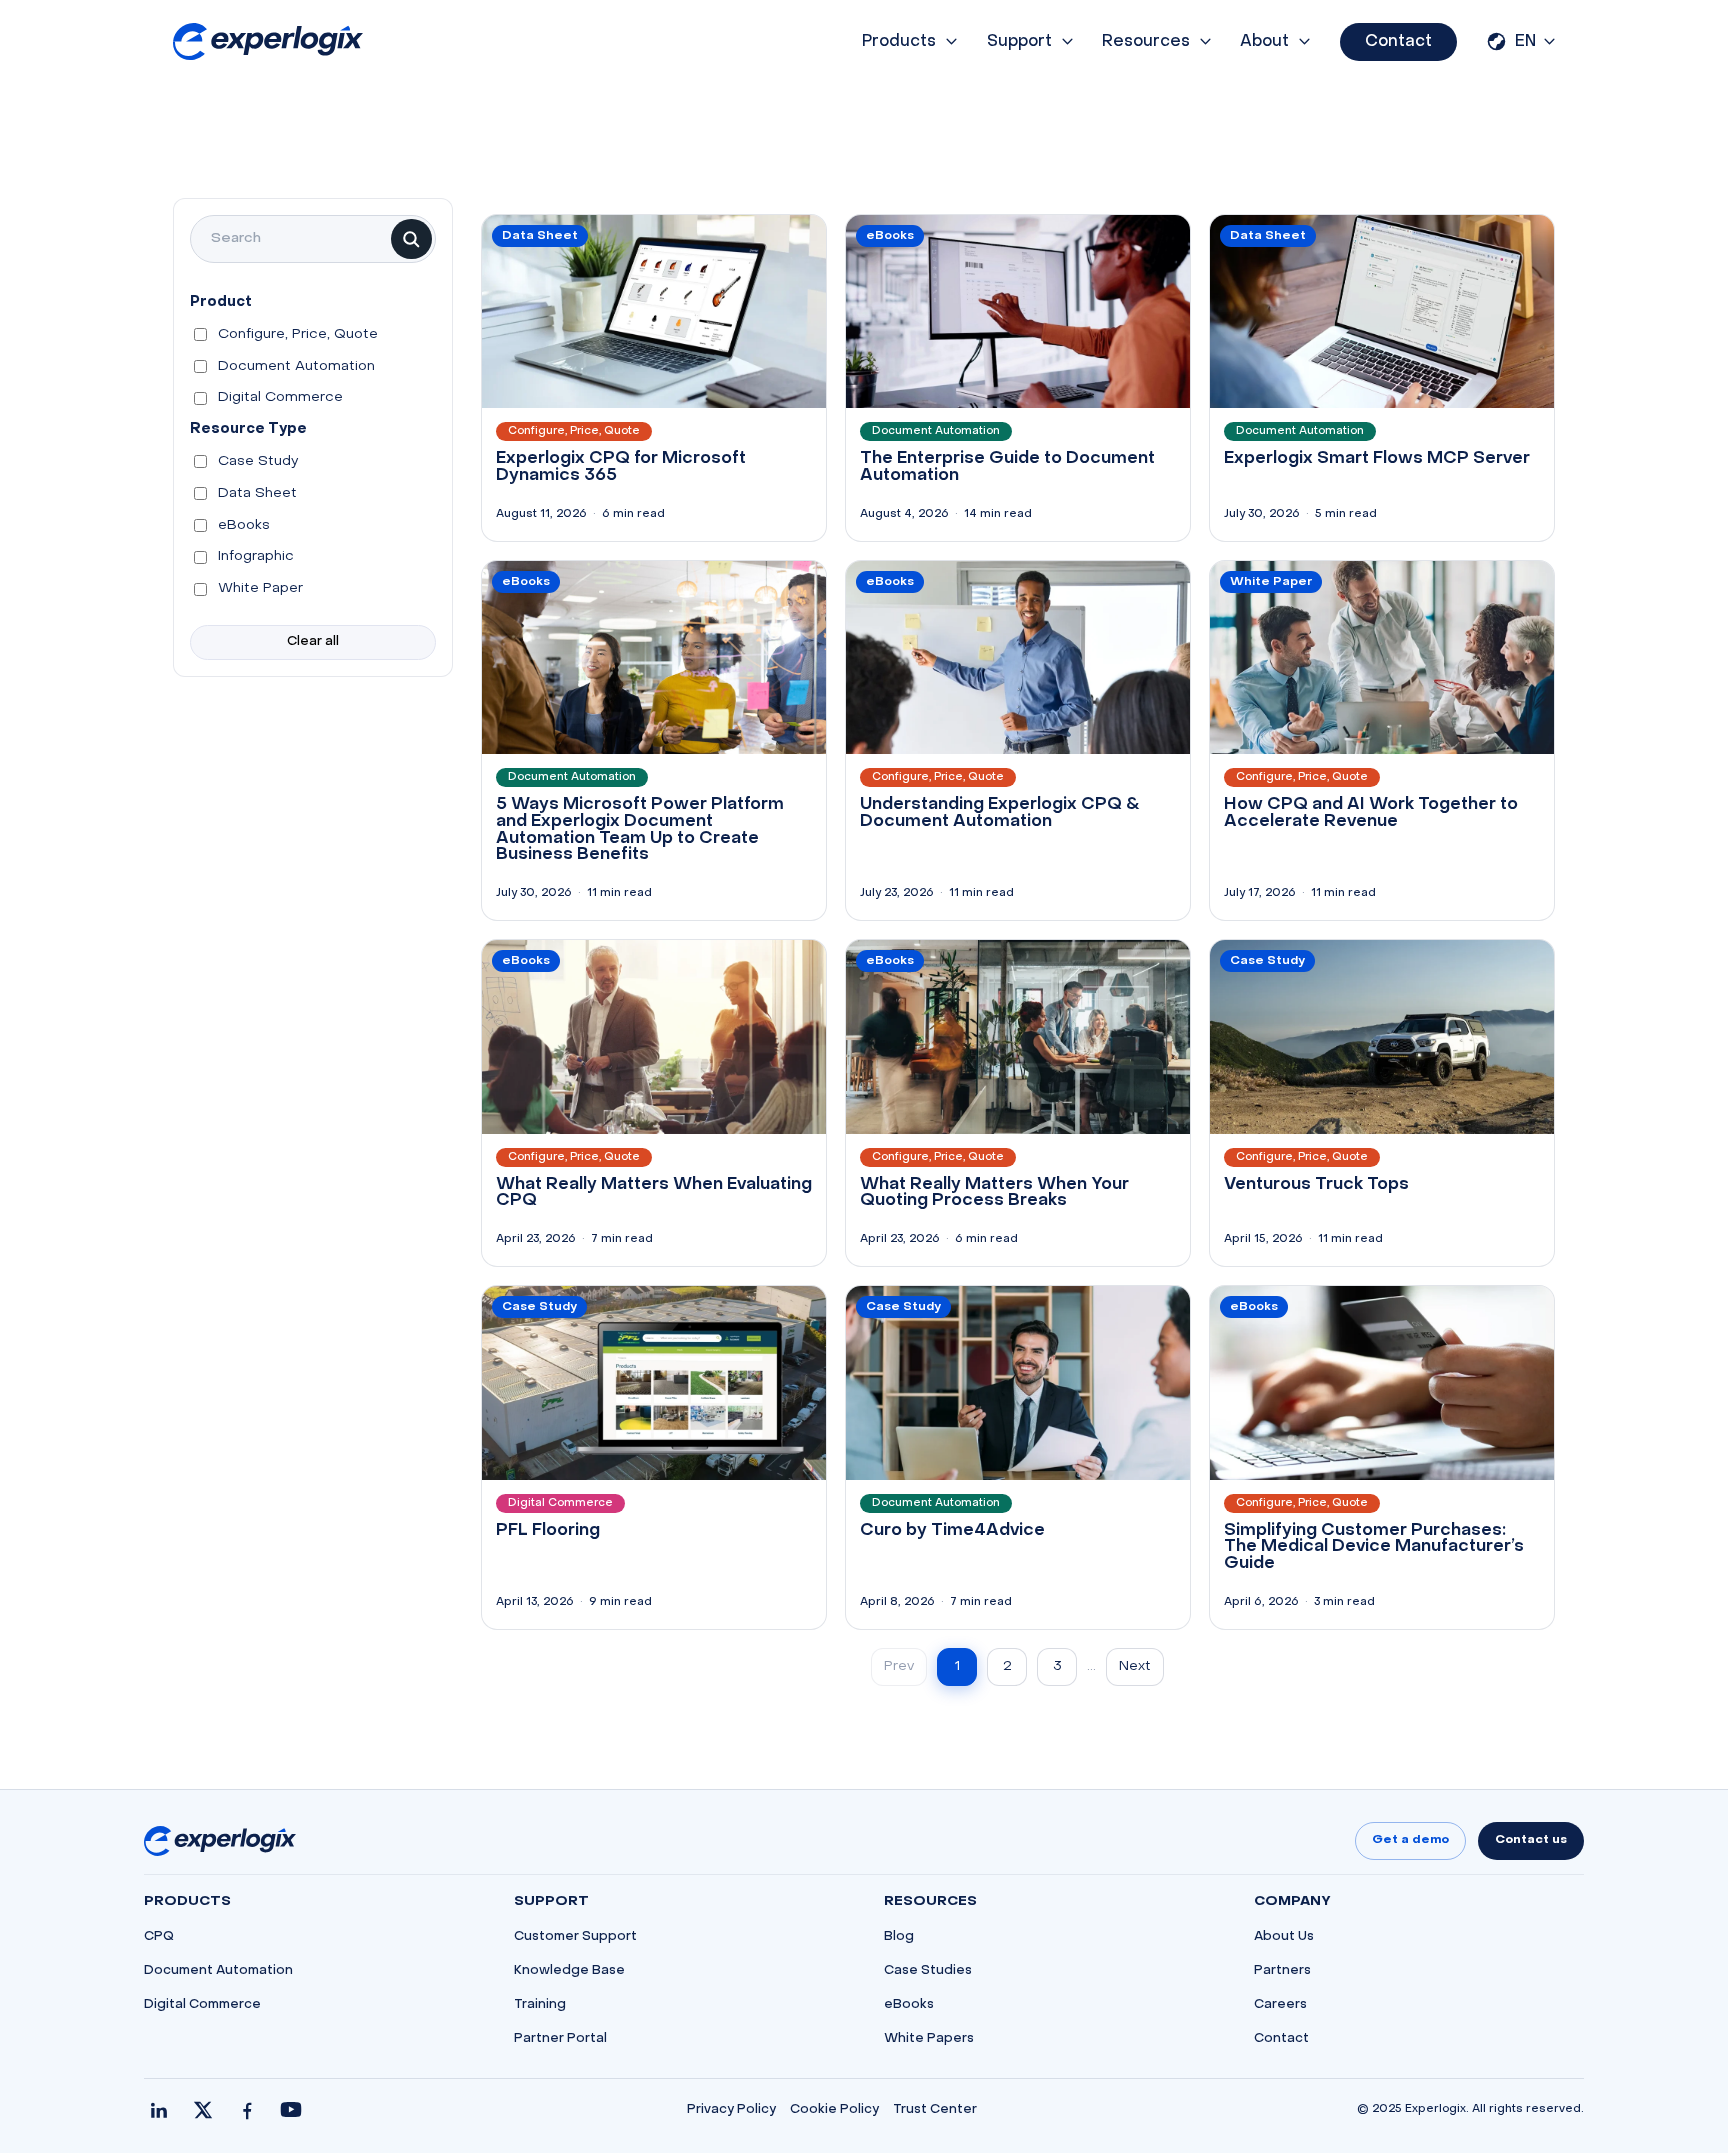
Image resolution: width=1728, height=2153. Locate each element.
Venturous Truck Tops (1316, 1185)
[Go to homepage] (220, 1841)
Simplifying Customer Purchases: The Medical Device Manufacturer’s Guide (1374, 1548)
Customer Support (575, 1937)
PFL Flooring (548, 1531)
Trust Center (935, 2110)
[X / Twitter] (203, 2110)
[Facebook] (247, 2110)
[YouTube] (291, 2110)
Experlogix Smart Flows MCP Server (1377, 459)
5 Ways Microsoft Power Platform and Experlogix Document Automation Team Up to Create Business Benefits (640, 830)
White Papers (929, 2039)
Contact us (1531, 1840)
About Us (1284, 1937)
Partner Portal (560, 2039)
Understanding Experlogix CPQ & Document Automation (1000, 813)
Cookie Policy (834, 2110)
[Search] (411, 239)
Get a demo (1410, 1840)
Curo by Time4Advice (952, 1531)
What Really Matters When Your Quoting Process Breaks (994, 1193)
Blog (899, 1937)
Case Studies (928, 1971)
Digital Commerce (202, 2005)
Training (540, 2005)
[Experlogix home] (268, 41)
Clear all (313, 642)
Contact (1398, 42)
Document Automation (218, 1971)
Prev (899, 1666)
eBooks (909, 2005)
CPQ (159, 1937)
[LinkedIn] (159, 2110)
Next (1135, 1666)
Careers (1280, 2005)
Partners (1282, 1971)
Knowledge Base (569, 1971)
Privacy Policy (731, 2110)
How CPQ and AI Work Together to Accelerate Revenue (1371, 813)
